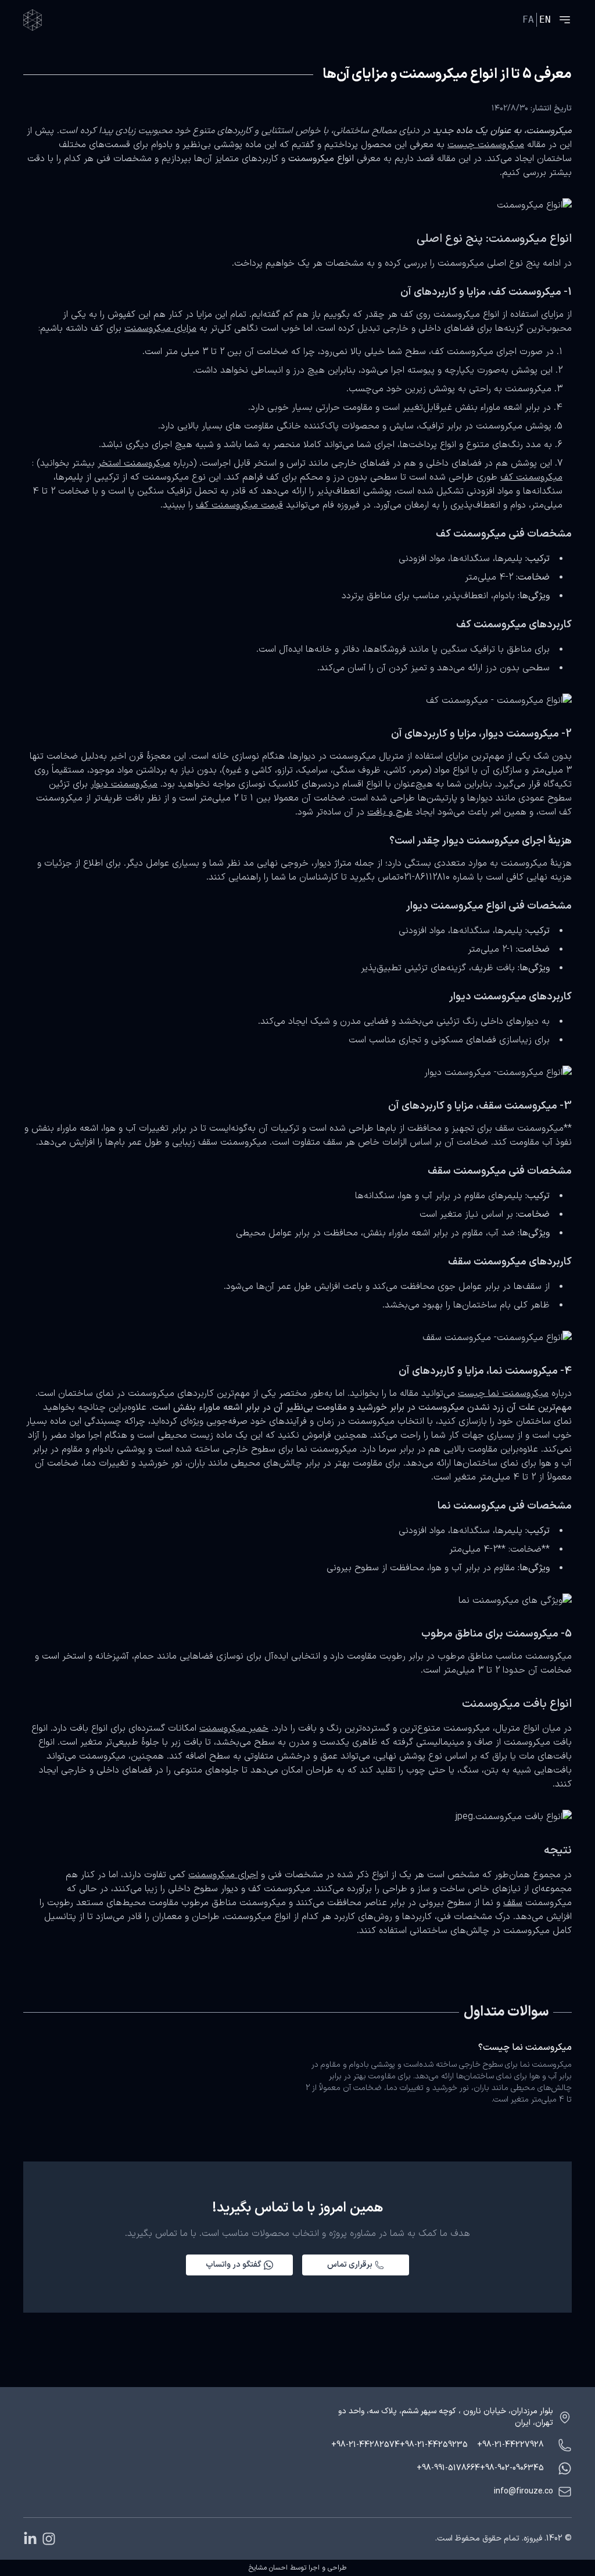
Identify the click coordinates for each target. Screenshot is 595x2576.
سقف (513, 1903)
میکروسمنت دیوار (124, 784)
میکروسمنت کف (531, 477)
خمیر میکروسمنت (234, 1728)
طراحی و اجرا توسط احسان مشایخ (297, 2568)
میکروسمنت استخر (134, 463)
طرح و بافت (390, 812)
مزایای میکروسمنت (160, 328)
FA (528, 19)
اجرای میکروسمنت (223, 1875)
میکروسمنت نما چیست (503, 1394)
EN (545, 19)
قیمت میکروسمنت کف (239, 505)
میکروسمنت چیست (486, 145)
